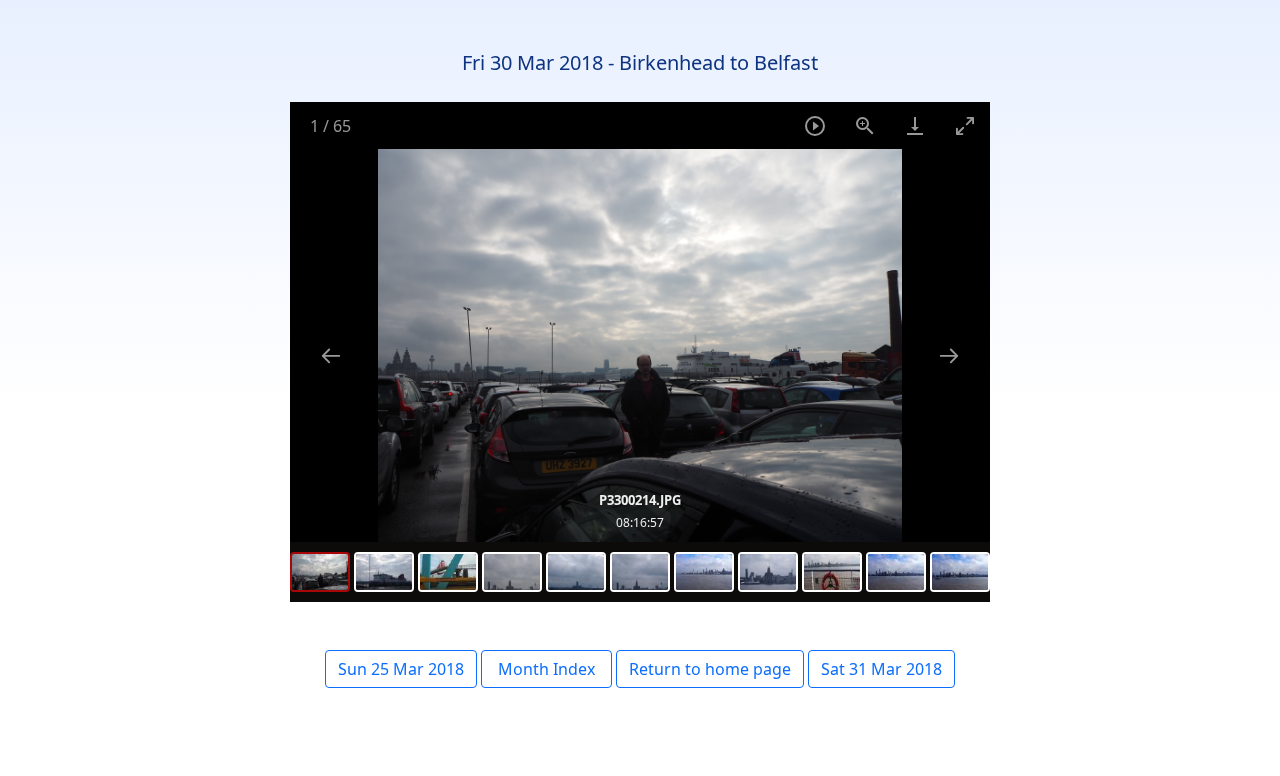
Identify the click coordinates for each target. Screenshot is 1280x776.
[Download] (915, 125)
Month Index (546, 669)
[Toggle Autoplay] (815, 125)
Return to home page (710, 669)
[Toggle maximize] (965, 125)
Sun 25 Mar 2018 (401, 669)
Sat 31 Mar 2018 (881, 669)
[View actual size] (865, 125)
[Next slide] (949, 355)
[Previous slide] (331, 355)
